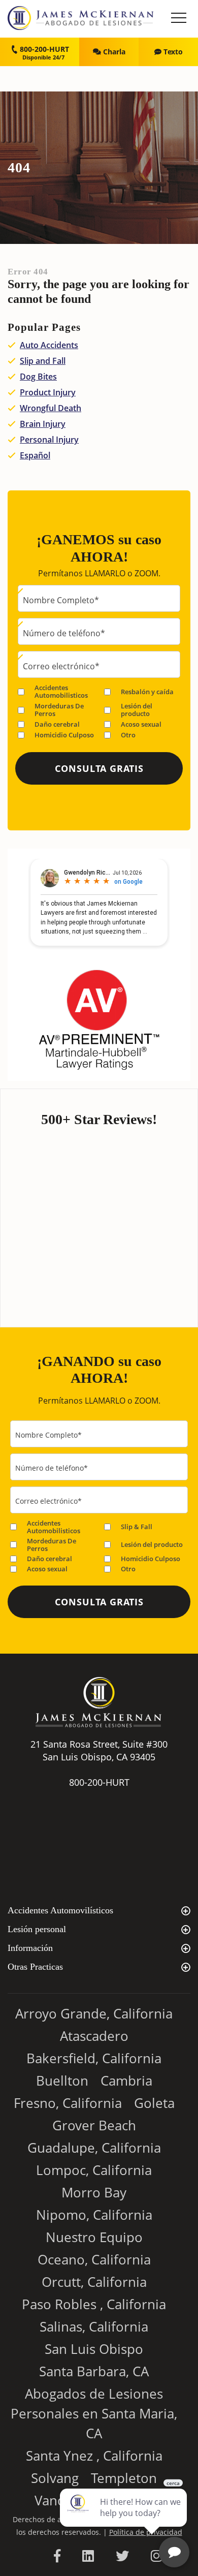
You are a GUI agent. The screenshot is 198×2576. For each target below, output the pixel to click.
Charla (113, 52)
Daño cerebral (57, 724)
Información (30, 1948)
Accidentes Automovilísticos (60, 1910)
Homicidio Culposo (64, 735)
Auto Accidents (49, 345)
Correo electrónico (61, 666)
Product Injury (48, 392)
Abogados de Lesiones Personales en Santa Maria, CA (94, 2413)
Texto (172, 52)
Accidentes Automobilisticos (61, 692)
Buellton (62, 2081)
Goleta (154, 2103)
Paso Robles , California (94, 2304)
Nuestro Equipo (94, 2237)
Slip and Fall (43, 361)
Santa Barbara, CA (94, 2371)
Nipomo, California (94, 2215)
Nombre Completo (61, 600)
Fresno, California (68, 2103)
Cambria (126, 2081)
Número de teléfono (64, 633)
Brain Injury (43, 424)
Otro (128, 735)
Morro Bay (94, 2192)
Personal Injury (49, 440)
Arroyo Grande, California (94, 2013)
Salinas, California (94, 2326)
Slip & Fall (137, 1527)
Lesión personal (37, 1929)
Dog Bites (38, 377)
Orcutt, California (94, 2282)
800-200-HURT (43, 49)
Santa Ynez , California (94, 2456)
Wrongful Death (51, 408)
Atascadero (94, 2036)
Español (35, 455)
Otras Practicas (35, 1967)
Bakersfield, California (94, 2058)
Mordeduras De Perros (59, 710)
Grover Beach (94, 2125)
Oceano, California (94, 2259)
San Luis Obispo (94, 2349)
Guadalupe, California (94, 2148)
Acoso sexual (141, 724)
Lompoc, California (94, 2170)
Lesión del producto (137, 710)
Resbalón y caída (147, 692)
